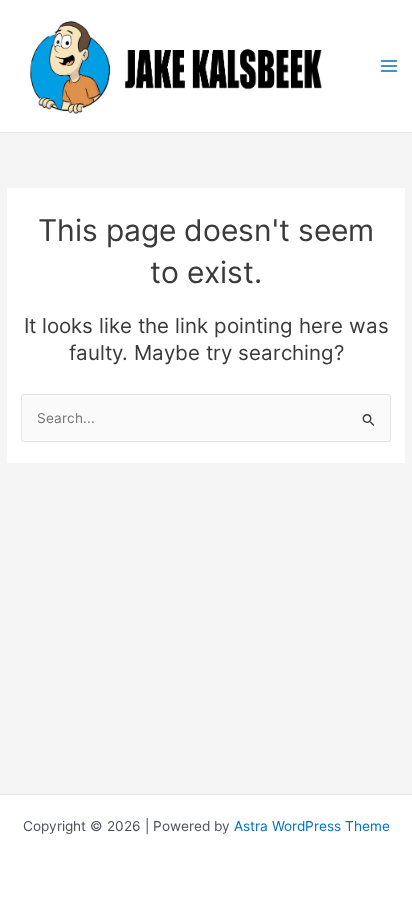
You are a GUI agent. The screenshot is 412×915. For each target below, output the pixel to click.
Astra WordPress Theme (312, 826)
